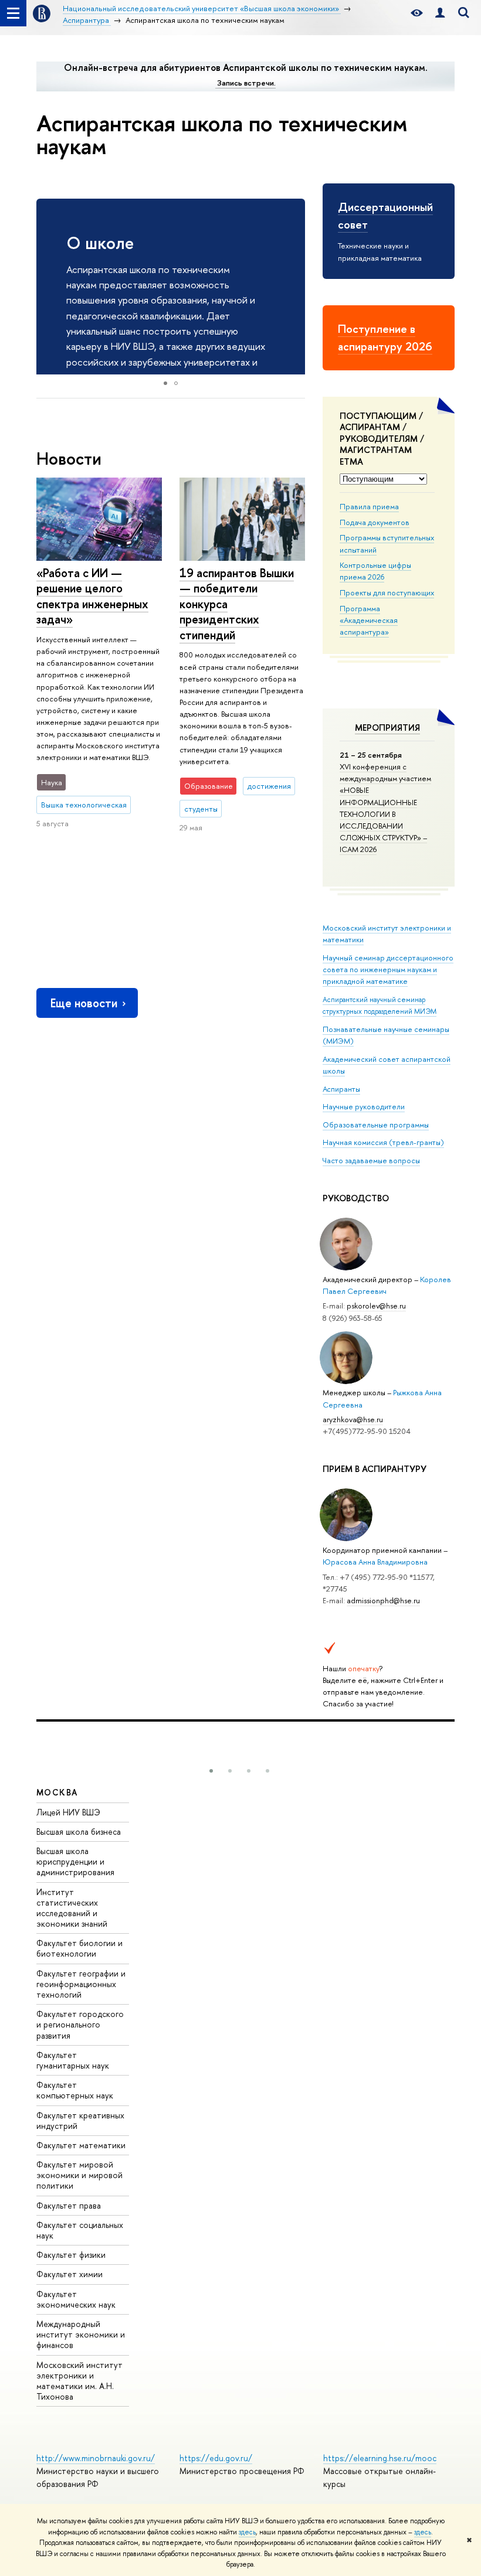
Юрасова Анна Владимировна (375, 1562)
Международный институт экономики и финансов (81, 2334)
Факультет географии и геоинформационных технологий (81, 1984)
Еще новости (84, 1003)
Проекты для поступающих (387, 592)
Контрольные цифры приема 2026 (375, 571)
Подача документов (375, 522)
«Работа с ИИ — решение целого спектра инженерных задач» (92, 596)
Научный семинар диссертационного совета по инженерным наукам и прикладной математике (388, 969)
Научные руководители (364, 1106)
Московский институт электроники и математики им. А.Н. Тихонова (79, 2381)
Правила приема (369, 506)
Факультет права (69, 2205)
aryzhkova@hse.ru (353, 1419)
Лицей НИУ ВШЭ (68, 1812)
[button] (294, 287)
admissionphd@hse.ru (383, 1600)
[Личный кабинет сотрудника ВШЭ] (440, 13)
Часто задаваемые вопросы (371, 1160)
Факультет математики (81, 2145)
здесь (247, 2532)
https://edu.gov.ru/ (216, 2458)
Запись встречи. (246, 83)
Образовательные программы (376, 1125)
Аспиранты (341, 1089)
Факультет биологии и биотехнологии (79, 1948)
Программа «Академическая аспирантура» (369, 620)
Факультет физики (71, 2255)
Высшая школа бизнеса (79, 1832)
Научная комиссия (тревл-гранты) (383, 1142)
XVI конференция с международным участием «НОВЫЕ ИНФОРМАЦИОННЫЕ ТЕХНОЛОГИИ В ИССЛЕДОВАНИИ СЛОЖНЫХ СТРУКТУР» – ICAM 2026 (385, 808)
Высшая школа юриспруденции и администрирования (75, 1861)
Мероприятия (387, 728)
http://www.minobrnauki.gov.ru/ (96, 2458)
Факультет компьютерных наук (75, 2090)
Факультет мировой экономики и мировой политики (79, 2175)
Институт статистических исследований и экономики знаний (72, 1908)
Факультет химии (70, 2274)
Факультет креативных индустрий (80, 2120)
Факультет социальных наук (80, 2230)
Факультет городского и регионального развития (80, 2024)
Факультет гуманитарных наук (73, 2060)
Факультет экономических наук (76, 2299)
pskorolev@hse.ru (376, 1306)
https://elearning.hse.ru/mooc (380, 2458)
